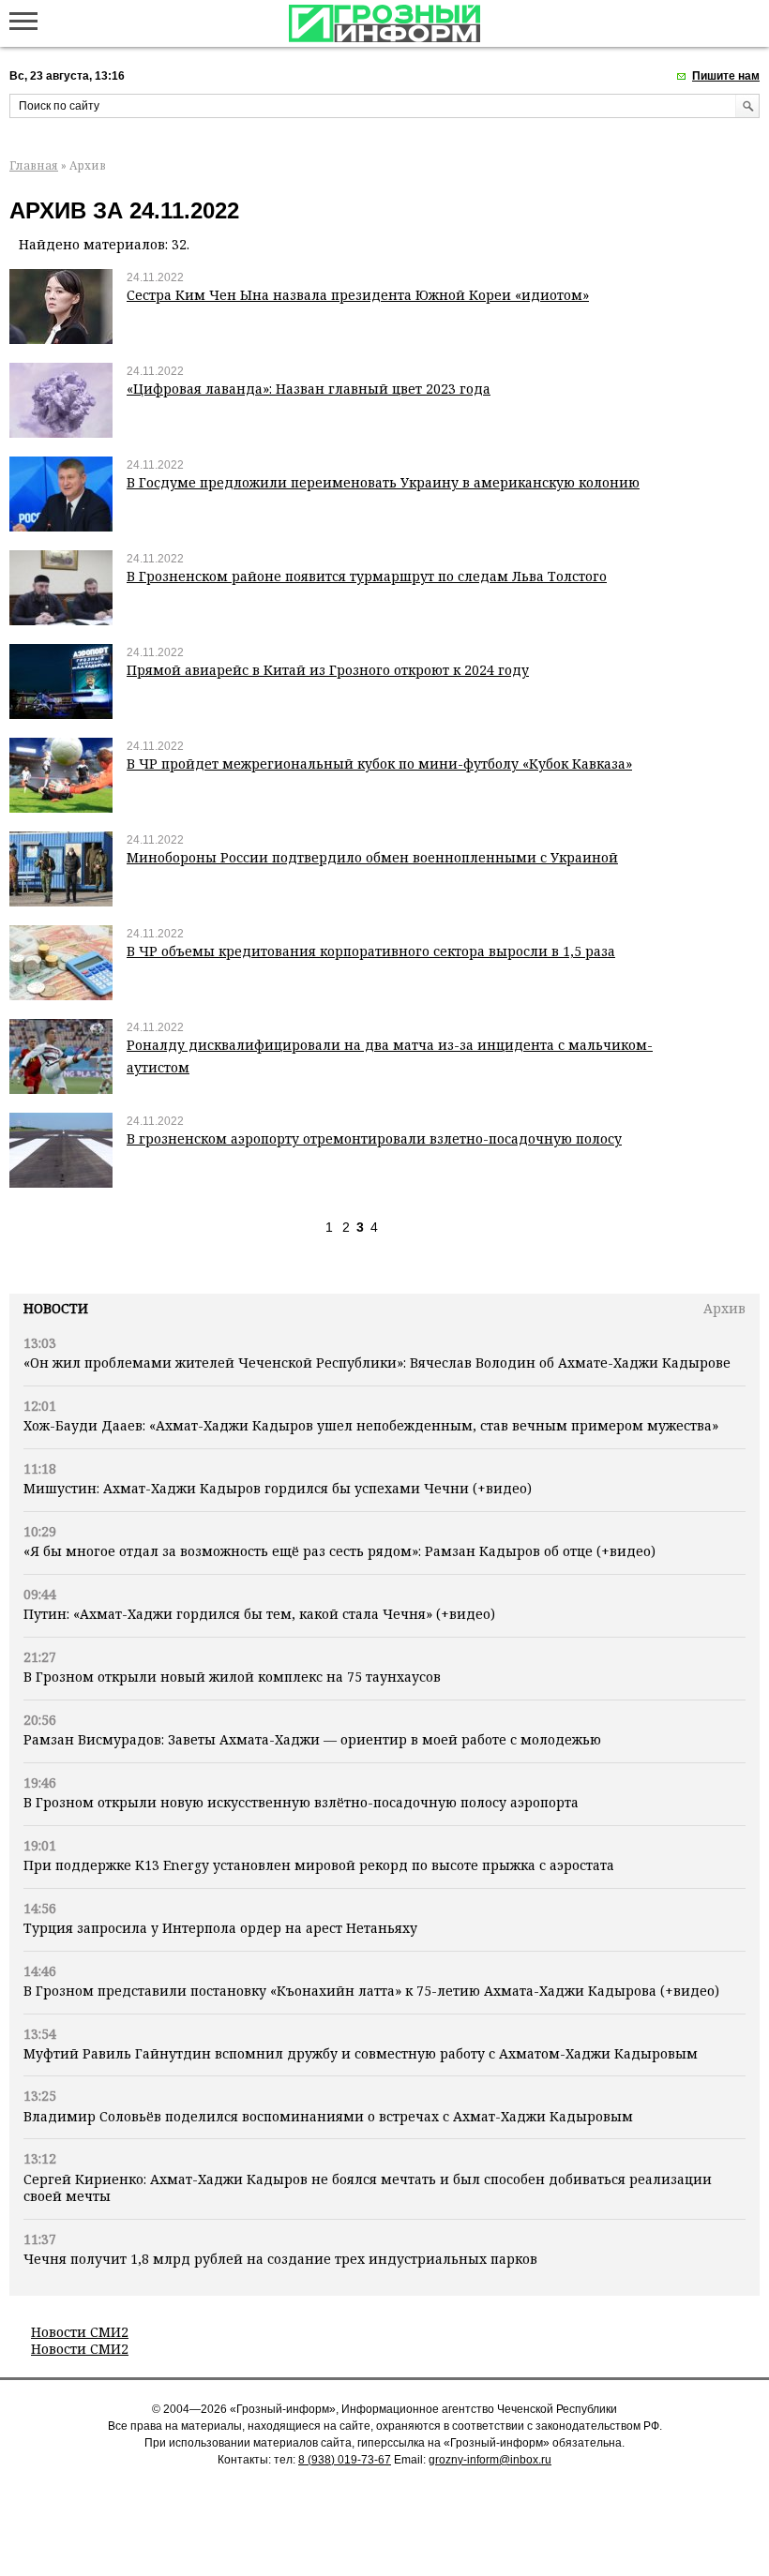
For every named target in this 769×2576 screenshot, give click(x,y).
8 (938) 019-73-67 (345, 2460)
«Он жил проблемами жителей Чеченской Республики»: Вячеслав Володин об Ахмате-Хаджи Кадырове (377, 1363)
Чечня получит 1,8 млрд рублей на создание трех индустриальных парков (280, 2259)
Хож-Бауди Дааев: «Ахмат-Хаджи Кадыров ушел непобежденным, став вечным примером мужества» (371, 1425)
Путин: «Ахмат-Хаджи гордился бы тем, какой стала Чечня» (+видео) (259, 1614)
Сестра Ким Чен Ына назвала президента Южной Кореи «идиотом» (358, 295)
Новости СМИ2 (80, 2332)
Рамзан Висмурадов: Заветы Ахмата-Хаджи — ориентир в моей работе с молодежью (312, 1739)
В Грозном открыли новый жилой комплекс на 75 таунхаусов (232, 1677)
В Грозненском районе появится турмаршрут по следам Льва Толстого (367, 576)
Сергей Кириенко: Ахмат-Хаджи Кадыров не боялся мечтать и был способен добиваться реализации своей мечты (368, 2187)
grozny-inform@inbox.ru (490, 2460)
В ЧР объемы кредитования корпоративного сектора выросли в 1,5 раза (371, 951)
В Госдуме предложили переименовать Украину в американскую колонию (383, 482)
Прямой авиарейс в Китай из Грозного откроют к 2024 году (328, 670)
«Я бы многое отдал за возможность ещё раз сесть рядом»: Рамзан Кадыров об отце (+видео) (339, 1551)
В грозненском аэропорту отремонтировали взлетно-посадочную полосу (374, 1138)
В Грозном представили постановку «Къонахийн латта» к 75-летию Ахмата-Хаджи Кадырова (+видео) (371, 1991)
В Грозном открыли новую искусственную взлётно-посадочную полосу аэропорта (301, 1802)
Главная (34, 165)
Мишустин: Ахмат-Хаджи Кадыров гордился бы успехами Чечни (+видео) (278, 1488)
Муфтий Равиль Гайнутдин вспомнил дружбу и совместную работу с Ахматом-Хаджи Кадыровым (361, 2053)
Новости (56, 1308)
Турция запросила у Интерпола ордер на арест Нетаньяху (220, 1928)
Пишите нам (726, 76)
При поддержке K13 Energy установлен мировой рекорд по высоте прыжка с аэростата (319, 1865)
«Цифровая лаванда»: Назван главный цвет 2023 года (309, 389)
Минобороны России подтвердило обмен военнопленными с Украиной (372, 857)
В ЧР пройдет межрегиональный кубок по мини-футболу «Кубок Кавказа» (379, 764)
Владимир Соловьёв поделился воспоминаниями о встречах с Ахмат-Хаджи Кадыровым (328, 2116)
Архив (724, 1308)
